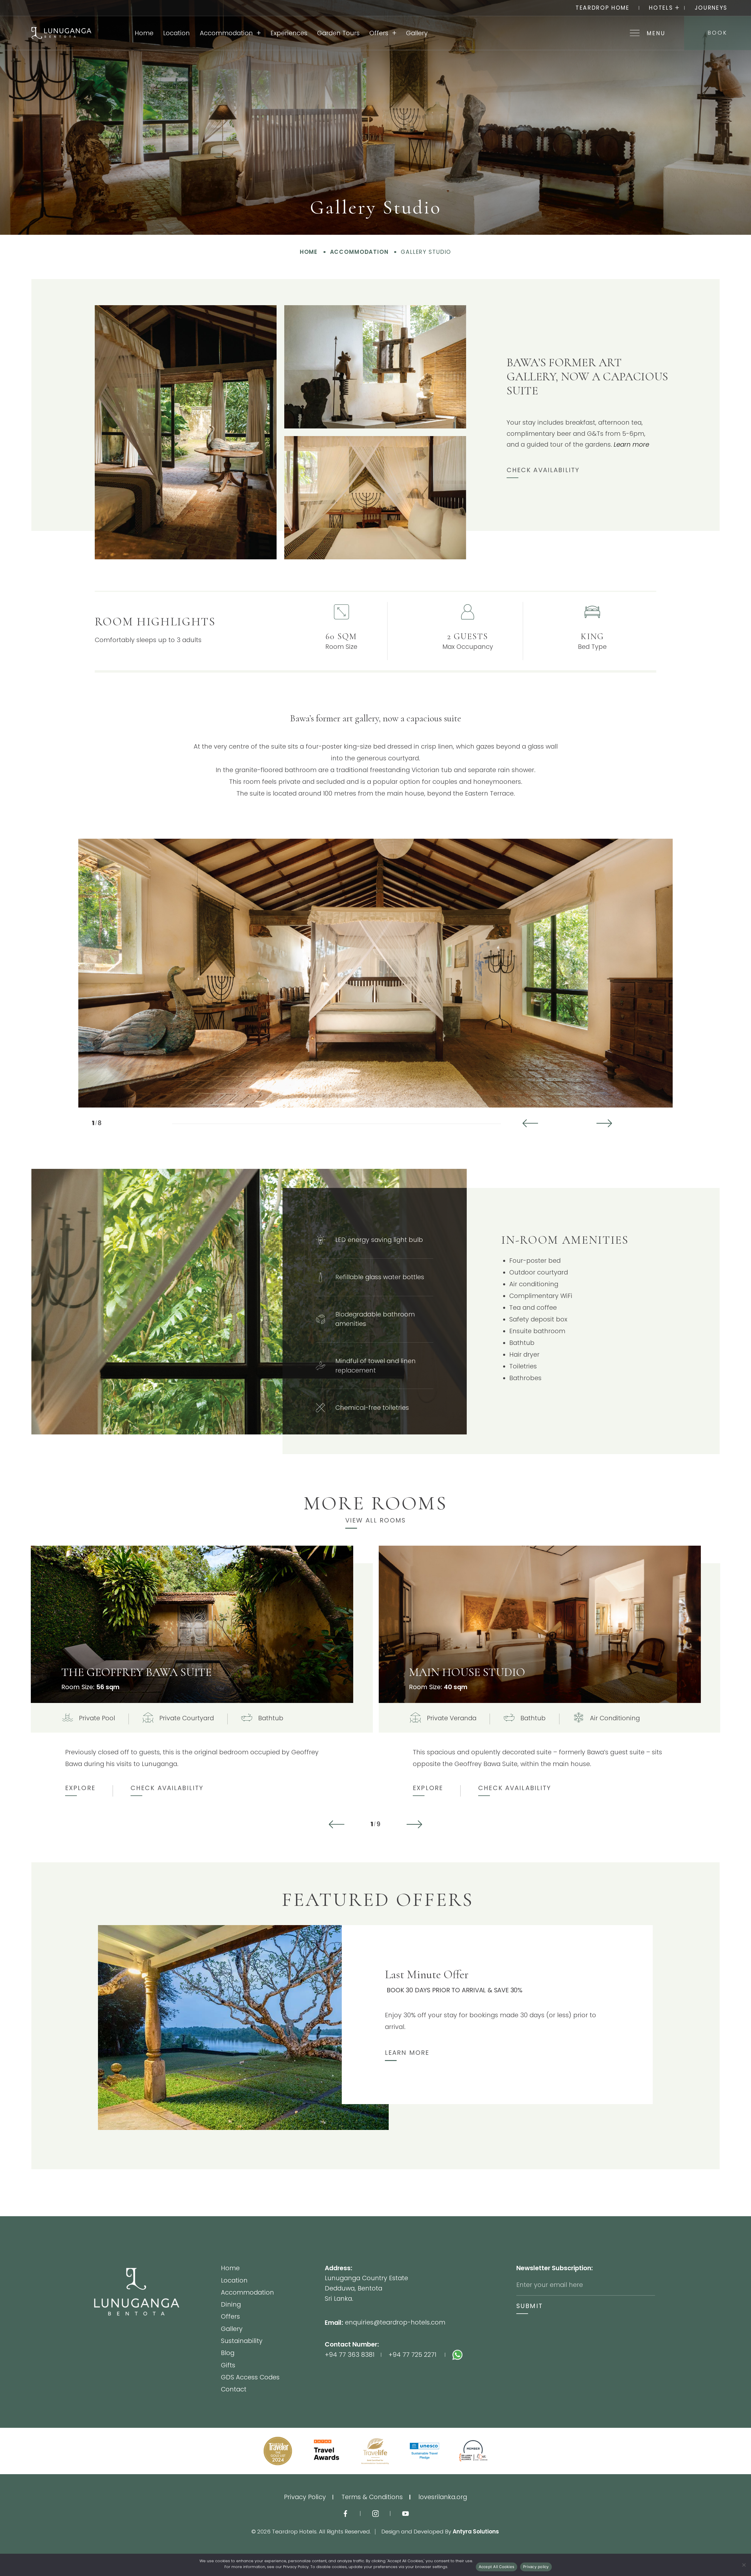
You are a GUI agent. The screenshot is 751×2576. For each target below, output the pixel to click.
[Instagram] (376, 2513)
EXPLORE (80, 1788)
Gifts (228, 2366)
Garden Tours (338, 33)
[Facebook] (345, 2513)
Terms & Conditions (372, 2497)
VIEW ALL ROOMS (375, 1520)
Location (176, 33)
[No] (744, 2565)
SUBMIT (530, 2306)
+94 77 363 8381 (350, 2355)
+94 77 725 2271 (412, 2355)
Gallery (417, 33)
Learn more (631, 444)
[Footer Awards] (278, 2451)
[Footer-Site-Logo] (157, 2329)
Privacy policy (536, 2567)
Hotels (661, 8)
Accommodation (226, 33)
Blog (228, 2353)
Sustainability (242, 2341)
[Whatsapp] (484, 2355)
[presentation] (532, 1123)
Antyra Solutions (476, 2532)
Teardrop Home (603, 8)
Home (144, 33)
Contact (234, 2389)
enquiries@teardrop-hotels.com (395, 2322)
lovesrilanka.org (443, 2497)
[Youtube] (406, 2513)
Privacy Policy (305, 2497)
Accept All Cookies (497, 2567)
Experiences (289, 33)
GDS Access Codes (250, 2378)
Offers (379, 33)
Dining (231, 2305)
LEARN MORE (407, 2053)
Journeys (711, 8)
